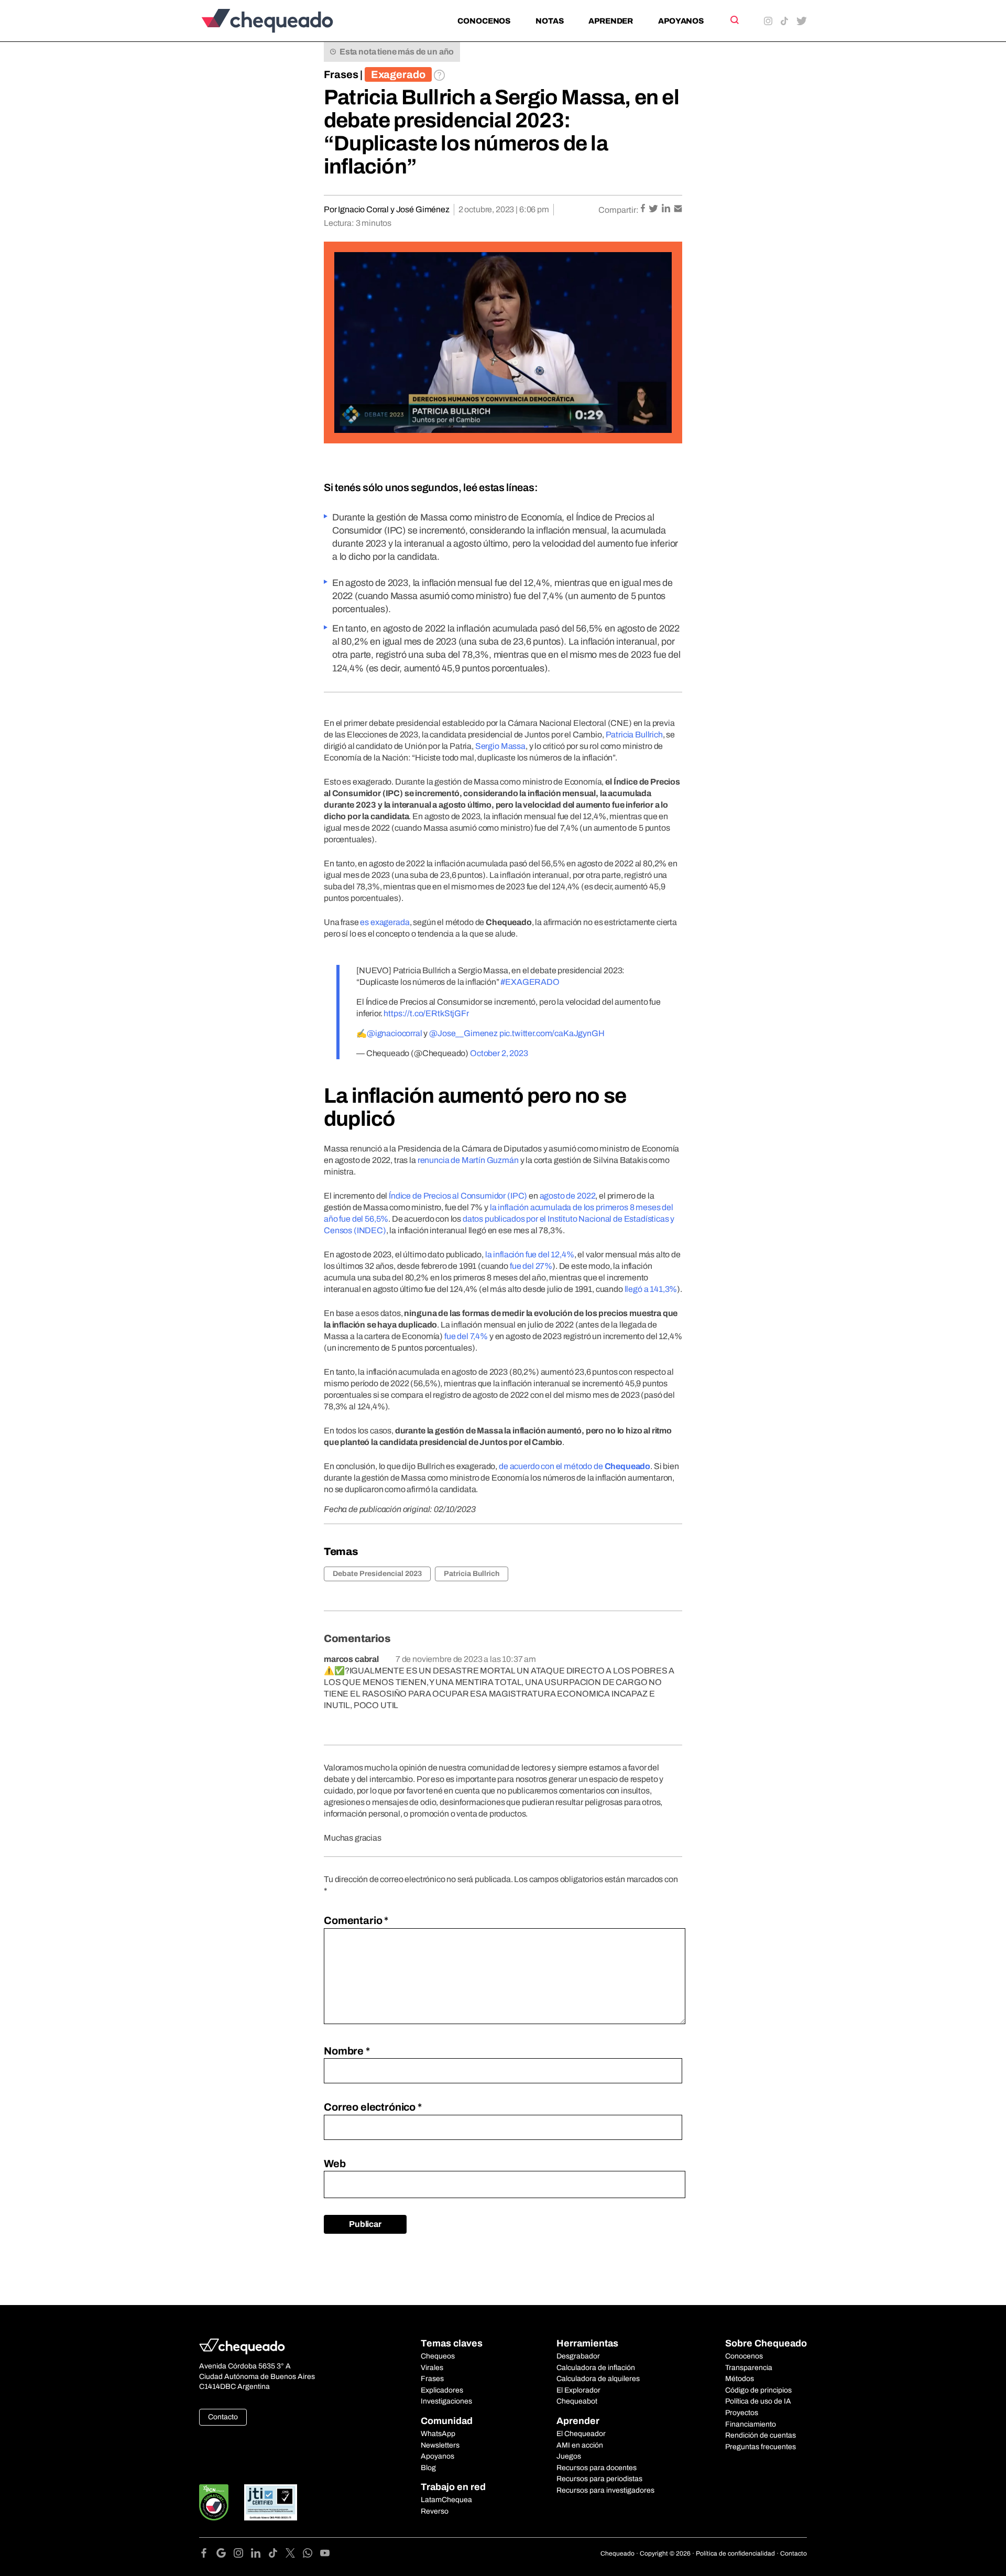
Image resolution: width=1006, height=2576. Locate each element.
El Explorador (578, 2390)
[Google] (225, 2555)
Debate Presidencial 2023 (377, 1574)
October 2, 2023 (499, 1053)
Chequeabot (577, 2401)
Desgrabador (578, 2356)
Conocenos (484, 21)
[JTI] (271, 2502)
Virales (432, 2368)
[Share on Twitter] (654, 209)
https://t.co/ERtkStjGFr (426, 1013)
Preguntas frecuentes (761, 2447)
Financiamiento (751, 2424)
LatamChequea (446, 2500)
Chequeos (438, 2356)
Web (335, 2164)
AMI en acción (580, 2445)
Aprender (611, 21)
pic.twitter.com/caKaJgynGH (552, 1033)
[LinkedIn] (260, 2555)
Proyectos (742, 2413)
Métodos (740, 2379)
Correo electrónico (373, 2107)
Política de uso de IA (758, 2401)
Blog (428, 2468)
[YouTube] (325, 2555)
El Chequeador (581, 2434)
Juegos (569, 2456)
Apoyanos (681, 21)
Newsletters (440, 2445)
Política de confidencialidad (735, 2553)
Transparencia (749, 2368)
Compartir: (619, 210)
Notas (549, 21)
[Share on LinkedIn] (667, 209)
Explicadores (442, 2390)
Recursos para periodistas (599, 2479)
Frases (341, 74)
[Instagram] (242, 2555)
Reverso (435, 2511)
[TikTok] (277, 2555)
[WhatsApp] (311, 2555)
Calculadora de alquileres (598, 2379)
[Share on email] (678, 209)
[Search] (734, 20)
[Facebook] (208, 2555)
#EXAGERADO (530, 982)
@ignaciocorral (395, 1033)
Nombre (347, 2051)
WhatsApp (438, 2434)
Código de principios (758, 2390)
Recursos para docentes (597, 2468)
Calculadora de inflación (596, 2368)
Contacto (223, 2417)
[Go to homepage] (285, 21)
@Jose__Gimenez (463, 1033)
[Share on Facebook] (644, 209)
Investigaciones (446, 2401)
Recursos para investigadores (605, 2490)
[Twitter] (294, 2555)
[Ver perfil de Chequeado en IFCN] (214, 2502)
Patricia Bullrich (472, 1574)
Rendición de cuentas (761, 2435)
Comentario (356, 1920)
